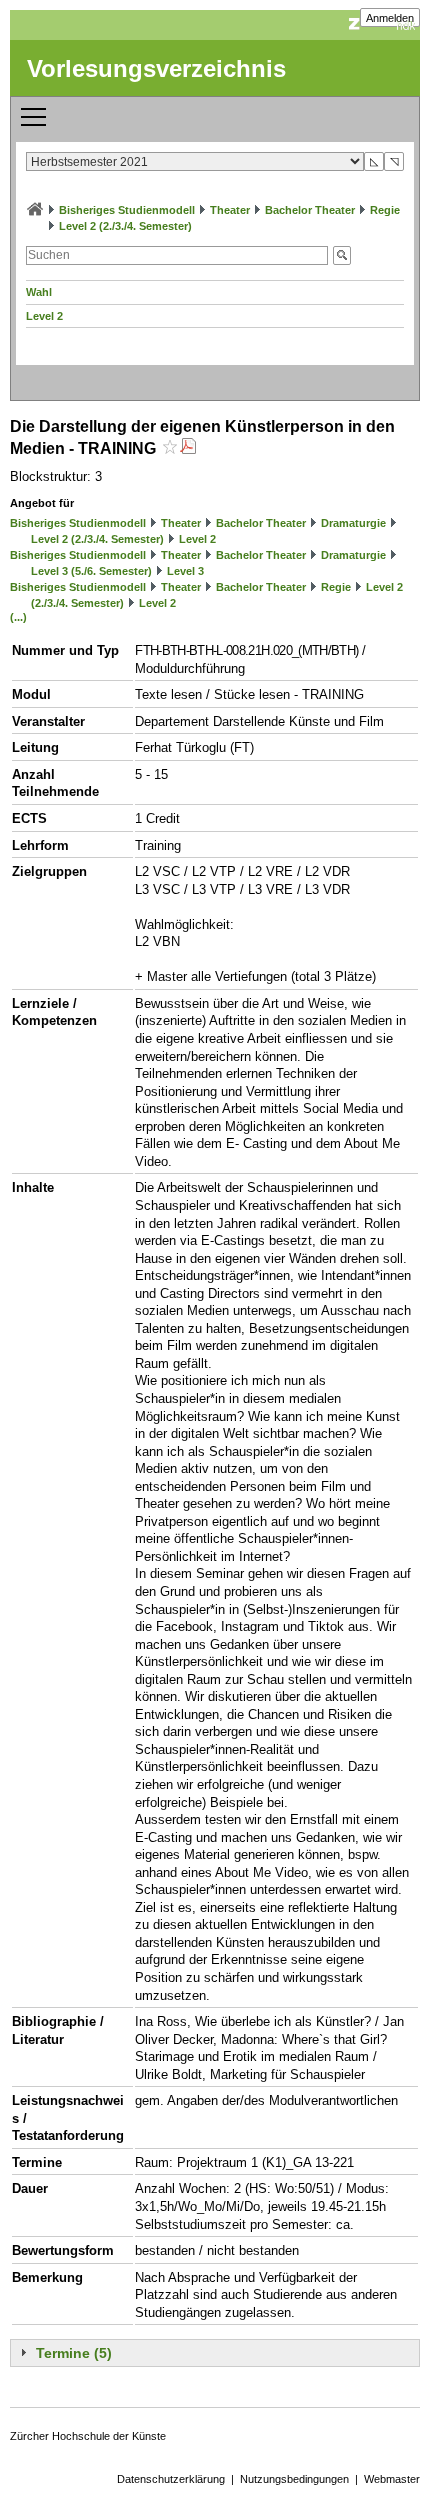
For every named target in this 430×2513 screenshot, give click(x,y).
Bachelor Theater (310, 210)
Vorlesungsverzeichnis (156, 68)
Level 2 (44, 316)
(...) (18, 617)
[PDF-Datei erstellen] (188, 448)
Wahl (39, 292)
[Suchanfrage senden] (342, 255)
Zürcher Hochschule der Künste (88, 2436)
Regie (385, 210)
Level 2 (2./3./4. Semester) (125, 226)
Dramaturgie (353, 523)
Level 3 (185, 571)
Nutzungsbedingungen (294, 2479)
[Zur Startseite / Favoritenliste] (35, 210)
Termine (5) (74, 2353)
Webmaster (392, 2479)
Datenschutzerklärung (171, 2479)
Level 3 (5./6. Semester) (91, 571)
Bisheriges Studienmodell (127, 210)
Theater (230, 210)
